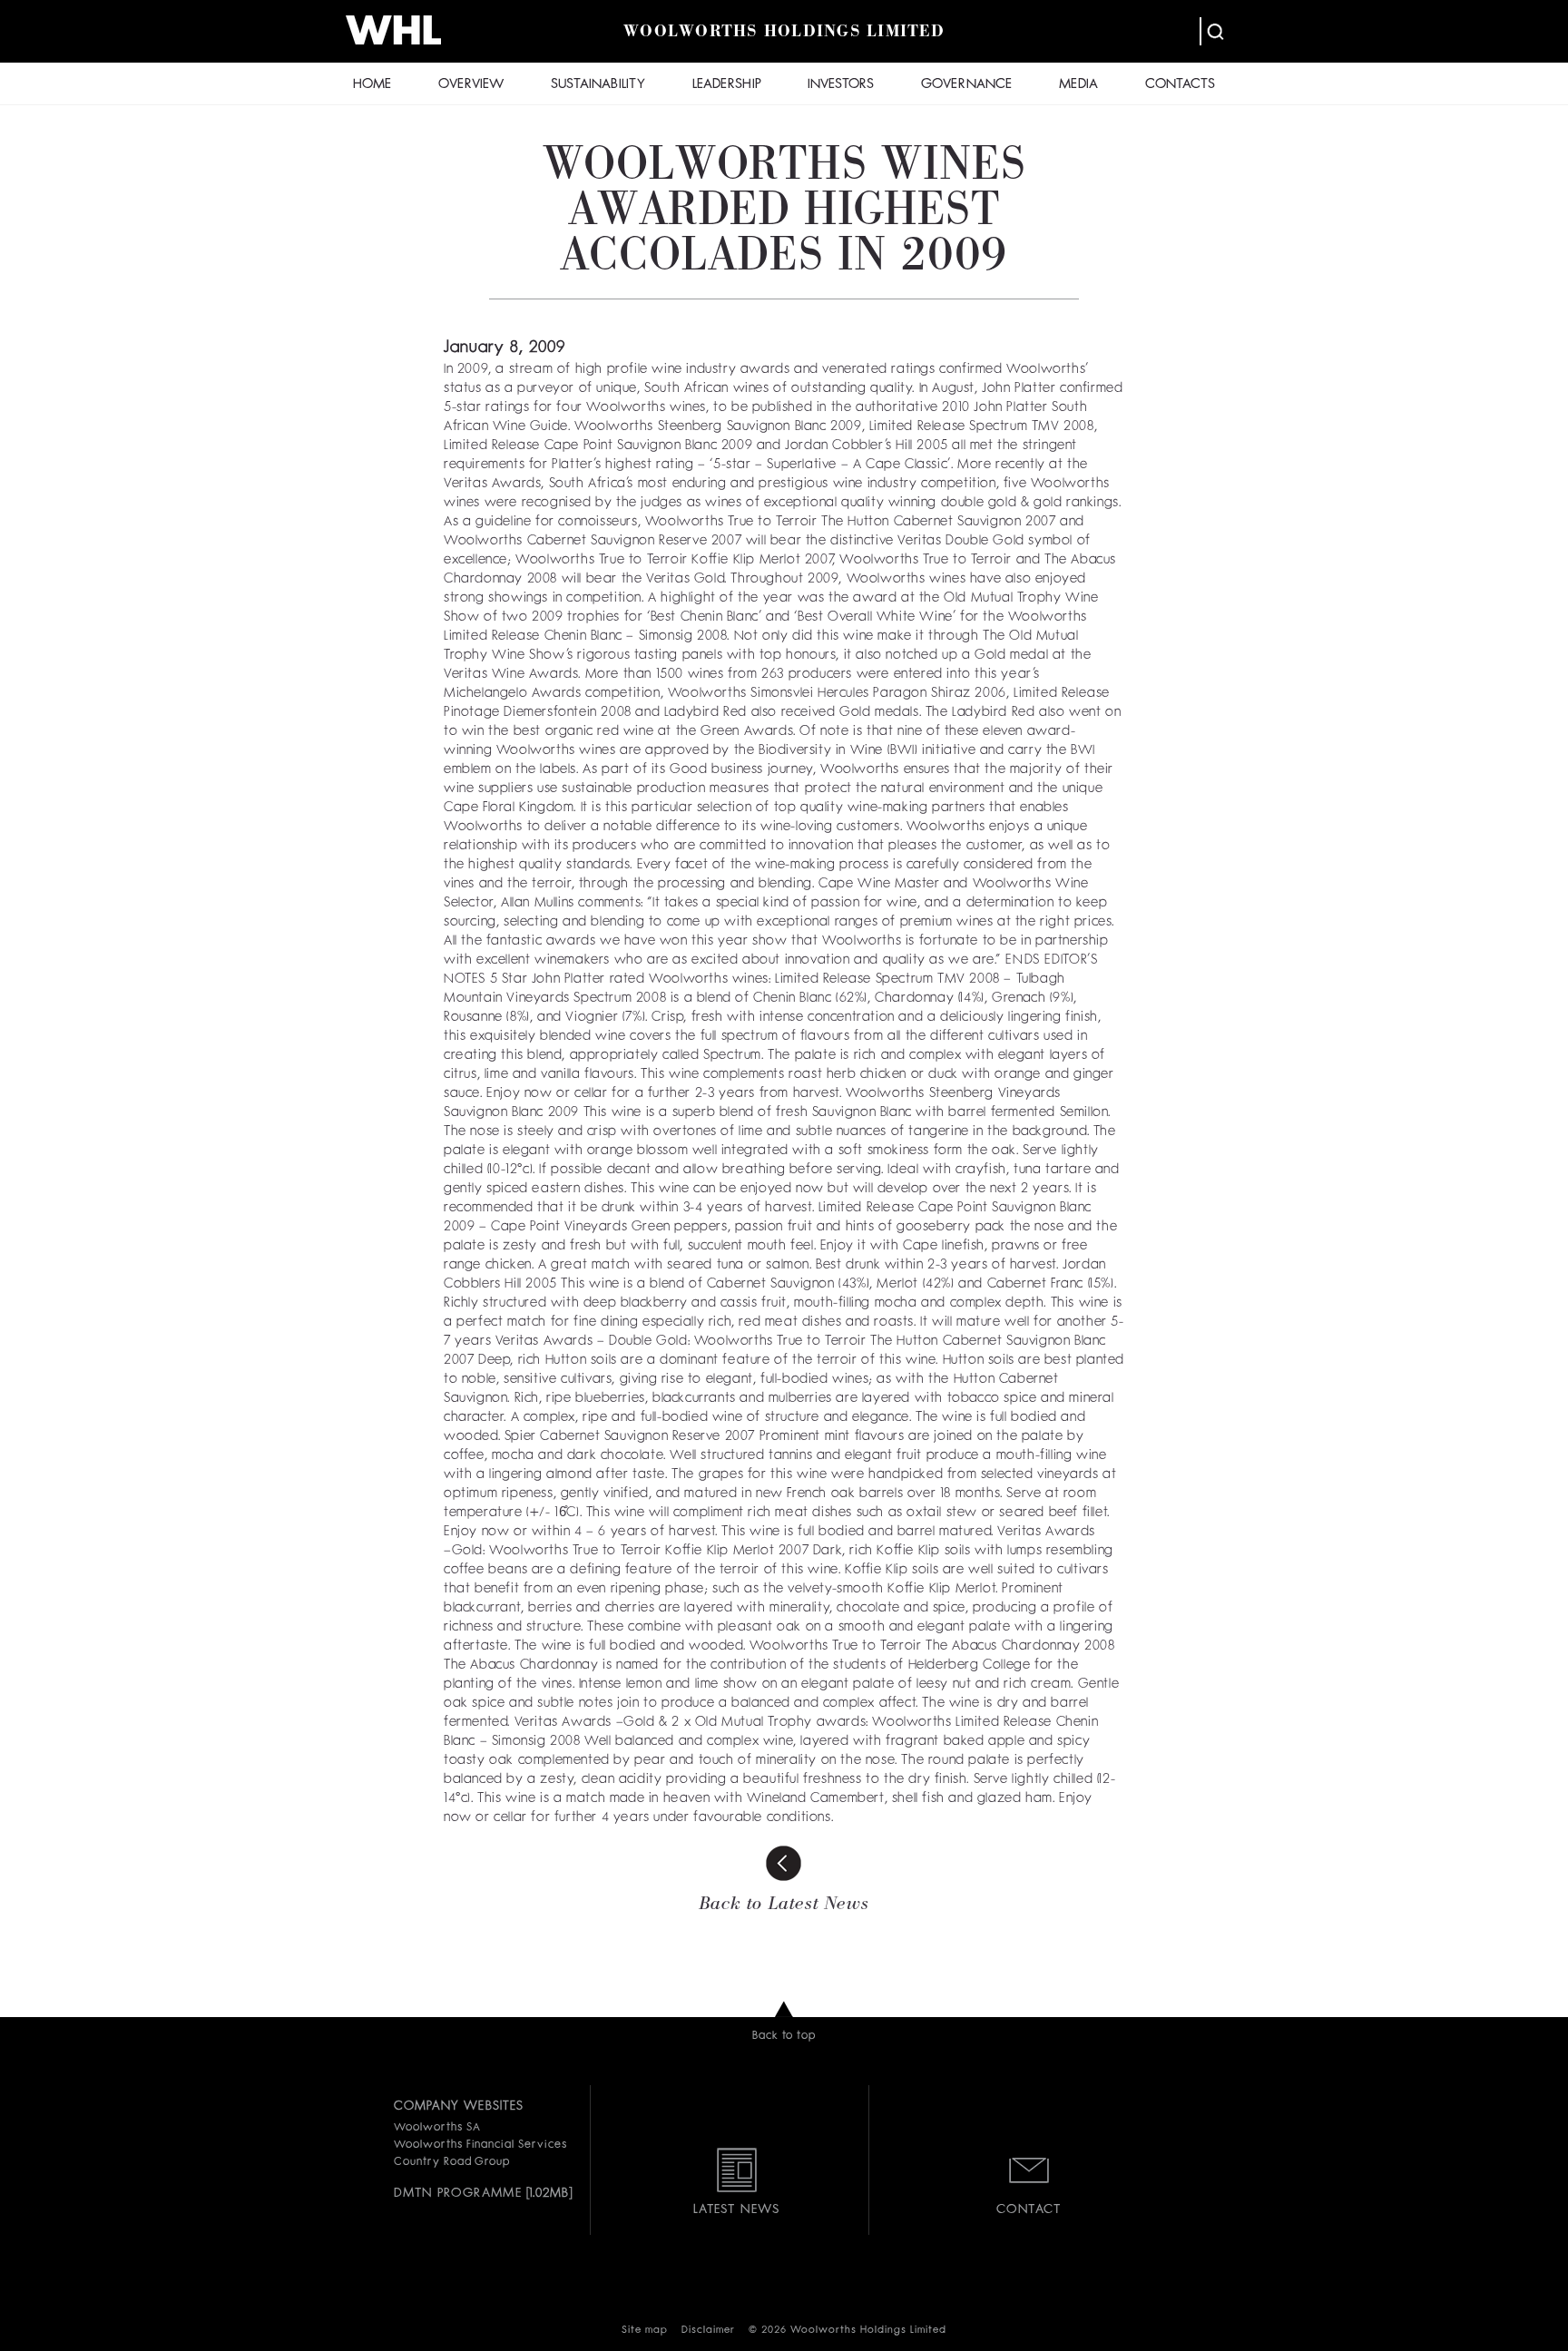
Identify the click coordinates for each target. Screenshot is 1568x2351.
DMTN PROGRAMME (458, 2193)
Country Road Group (452, 2162)
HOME (372, 85)
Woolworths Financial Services (480, 2145)
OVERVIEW (471, 85)
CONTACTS (1180, 85)
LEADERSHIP (727, 85)
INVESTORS (841, 85)
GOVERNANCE (966, 85)
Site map (645, 2331)
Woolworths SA (437, 2128)
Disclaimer (708, 2331)
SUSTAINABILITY (598, 85)
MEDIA (1078, 85)
